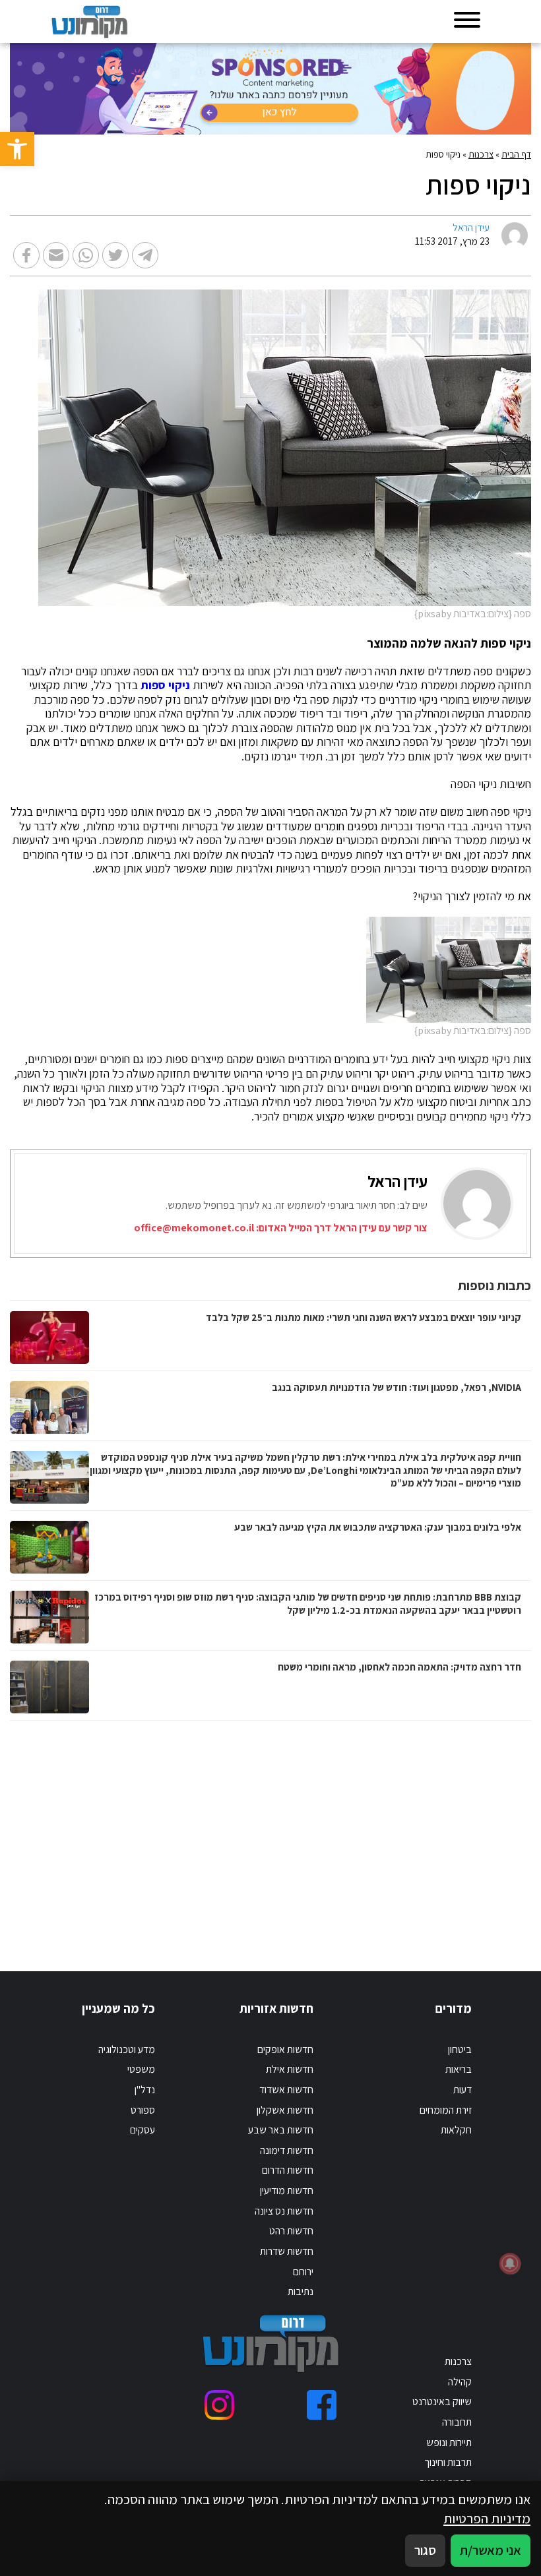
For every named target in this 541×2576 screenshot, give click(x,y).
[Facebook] (322, 2405)
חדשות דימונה (287, 2150)
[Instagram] (219, 2405)
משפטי (141, 2069)
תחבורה (457, 2422)
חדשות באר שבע (281, 2130)
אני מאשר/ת (491, 2550)
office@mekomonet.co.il (194, 1228)
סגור (425, 2550)
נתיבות (301, 2291)
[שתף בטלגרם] (145, 255)
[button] (17, 149)
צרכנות (481, 154)
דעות (462, 2090)
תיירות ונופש (449, 2442)
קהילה (460, 2382)
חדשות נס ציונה (284, 2211)
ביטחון (460, 2049)
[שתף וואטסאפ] (86, 255)
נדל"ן (145, 2090)
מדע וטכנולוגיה (127, 2049)
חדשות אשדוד (286, 2090)
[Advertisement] (383, 1833)
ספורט (143, 2110)
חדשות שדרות (287, 2251)
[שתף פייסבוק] (26, 255)
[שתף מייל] (56, 255)
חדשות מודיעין (287, 2191)
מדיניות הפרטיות (487, 2518)
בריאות (459, 2069)
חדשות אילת (290, 2069)
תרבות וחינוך (448, 2462)
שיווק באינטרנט (442, 2402)
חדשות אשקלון (285, 2110)
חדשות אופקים (285, 2049)
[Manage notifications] (510, 2263)
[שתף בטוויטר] (115, 255)
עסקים (143, 2130)
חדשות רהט (291, 2231)
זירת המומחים (446, 2110)
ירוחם (303, 2272)
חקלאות (456, 2130)
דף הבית (516, 154)
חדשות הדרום (288, 2170)
